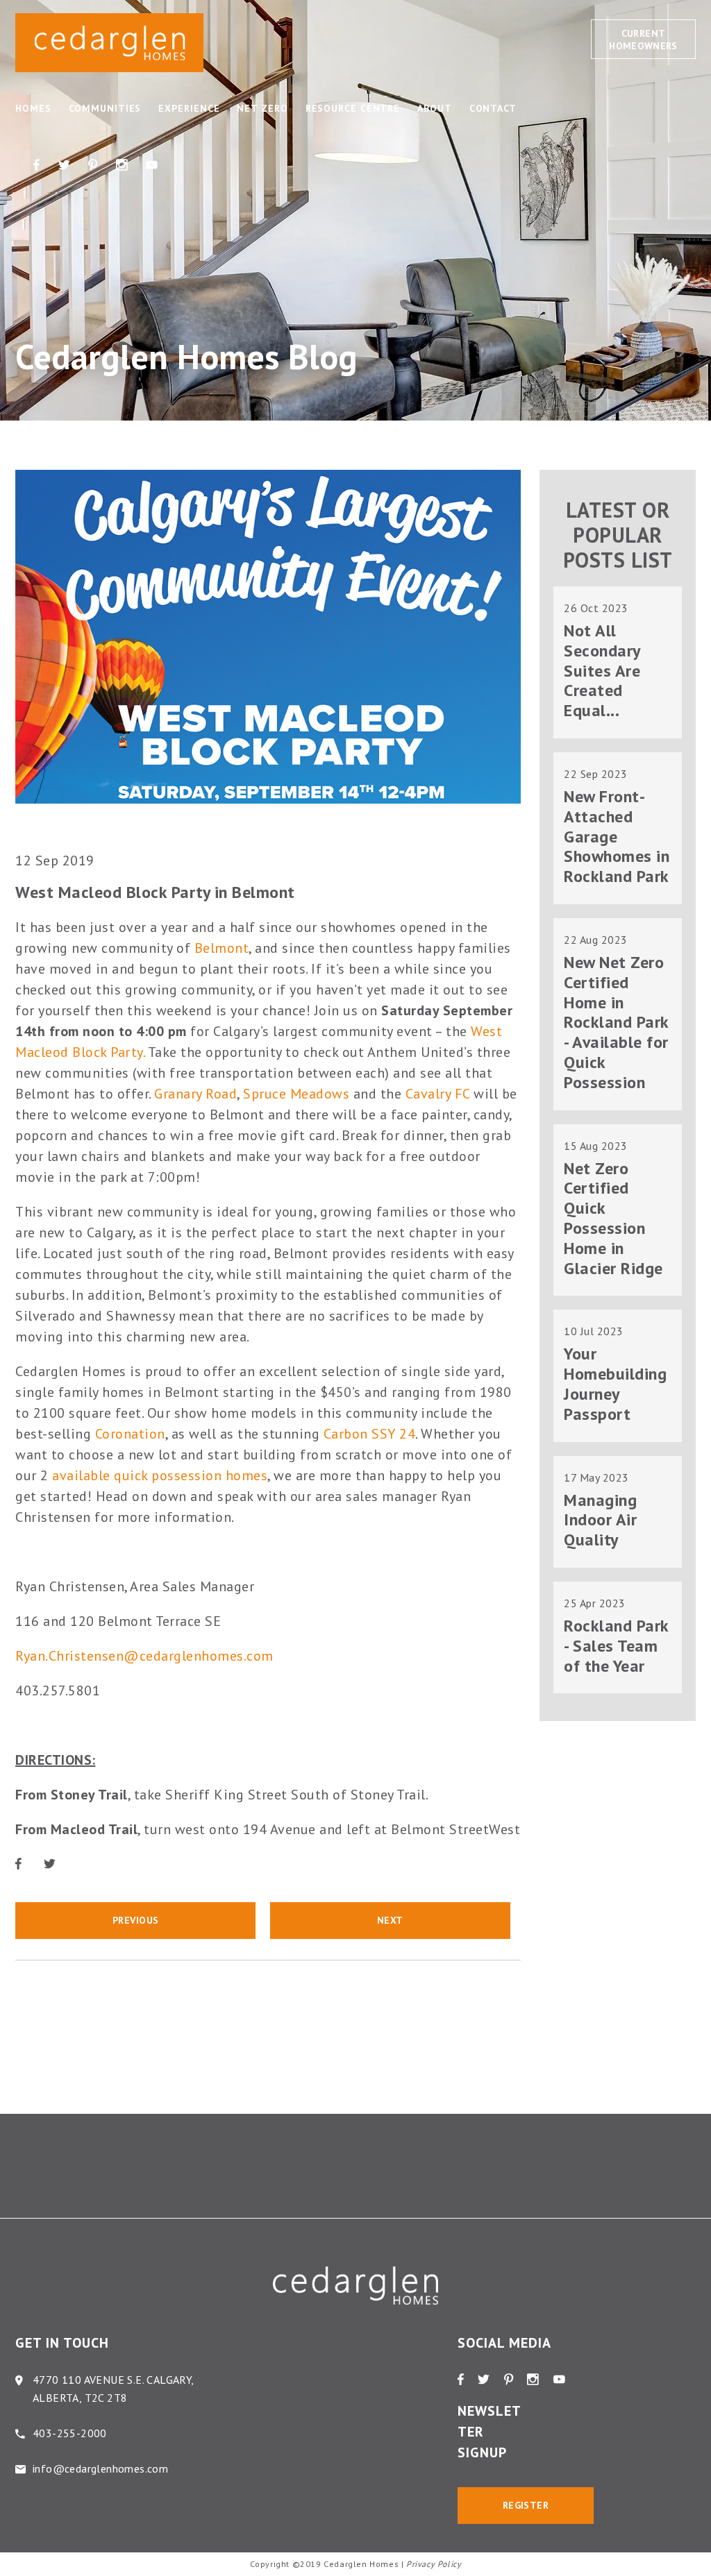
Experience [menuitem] (189, 108)
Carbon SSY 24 (370, 1434)
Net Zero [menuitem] (262, 108)
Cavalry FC (438, 1094)
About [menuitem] (435, 108)
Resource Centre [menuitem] (353, 108)
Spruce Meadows (296, 1094)
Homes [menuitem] (33, 108)
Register (526, 2505)
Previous (136, 1920)
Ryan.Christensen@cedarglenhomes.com (144, 1656)
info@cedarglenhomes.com (100, 2468)
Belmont (222, 948)
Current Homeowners (643, 40)
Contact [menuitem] (493, 108)
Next (390, 1920)
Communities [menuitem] (105, 108)
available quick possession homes (160, 1475)
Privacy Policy (434, 2564)
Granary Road (195, 1094)
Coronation (130, 1434)
